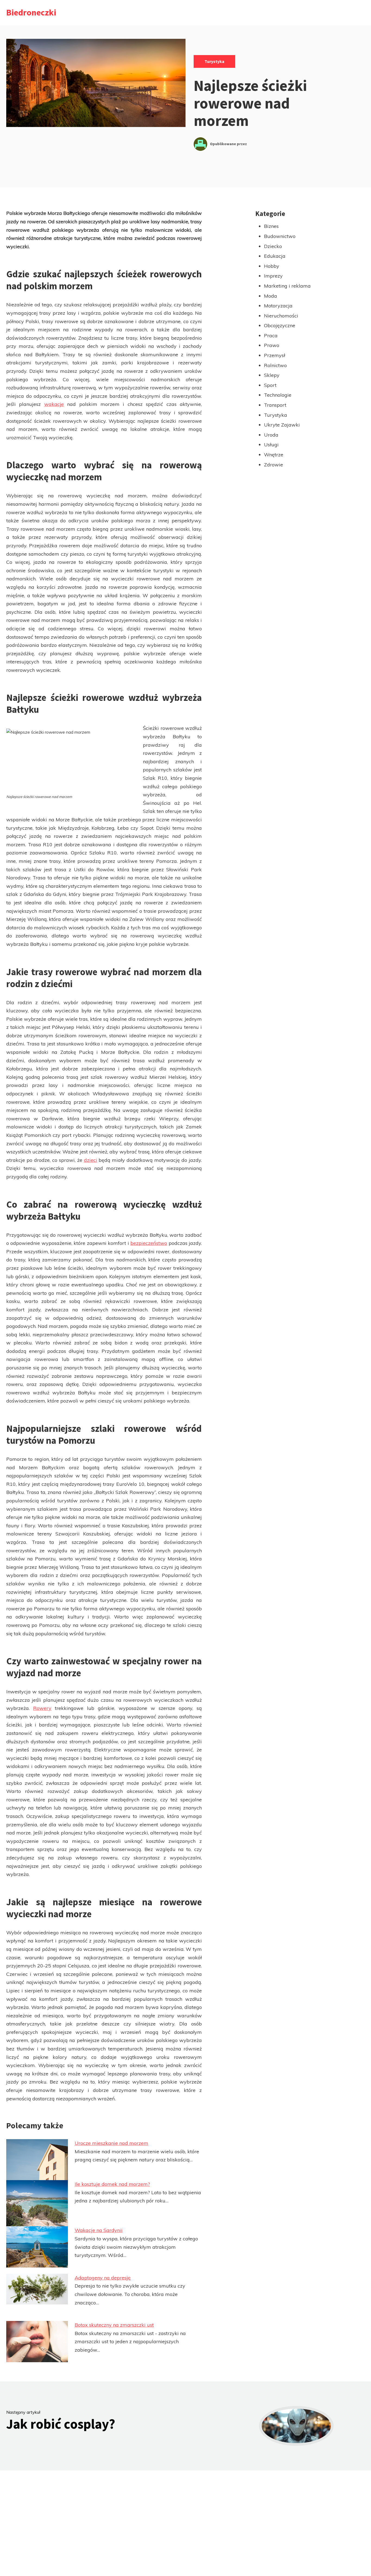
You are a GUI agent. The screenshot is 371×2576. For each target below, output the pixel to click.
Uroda (271, 435)
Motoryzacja (278, 306)
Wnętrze (274, 455)
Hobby (272, 266)
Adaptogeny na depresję (103, 2278)
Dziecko (273, 246)
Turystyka (214, 61)
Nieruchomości (281, 316)
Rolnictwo (275, 365)
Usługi (271, 445)
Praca (271, 335)
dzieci (91, 1160)
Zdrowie (273, 465)
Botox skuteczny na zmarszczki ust (114, 2325)
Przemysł (275, 355)
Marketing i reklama (287, 286)
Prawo (272, 345)
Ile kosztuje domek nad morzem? (112, 2184)
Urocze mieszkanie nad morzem (111, 2143)
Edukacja (275, 256)
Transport (275, 405)
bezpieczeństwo (149, 1243)
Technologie (278, 395)
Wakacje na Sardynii (99, 2230)
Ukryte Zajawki (282, 425)
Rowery (42, 1708)
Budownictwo (280, 236)
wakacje (54, 404)
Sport (270, 385)
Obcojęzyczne (280, 325)
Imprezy (273, 276)
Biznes (271, 226)
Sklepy (272, 375)
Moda (271, 296)
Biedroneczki (31, 12)
